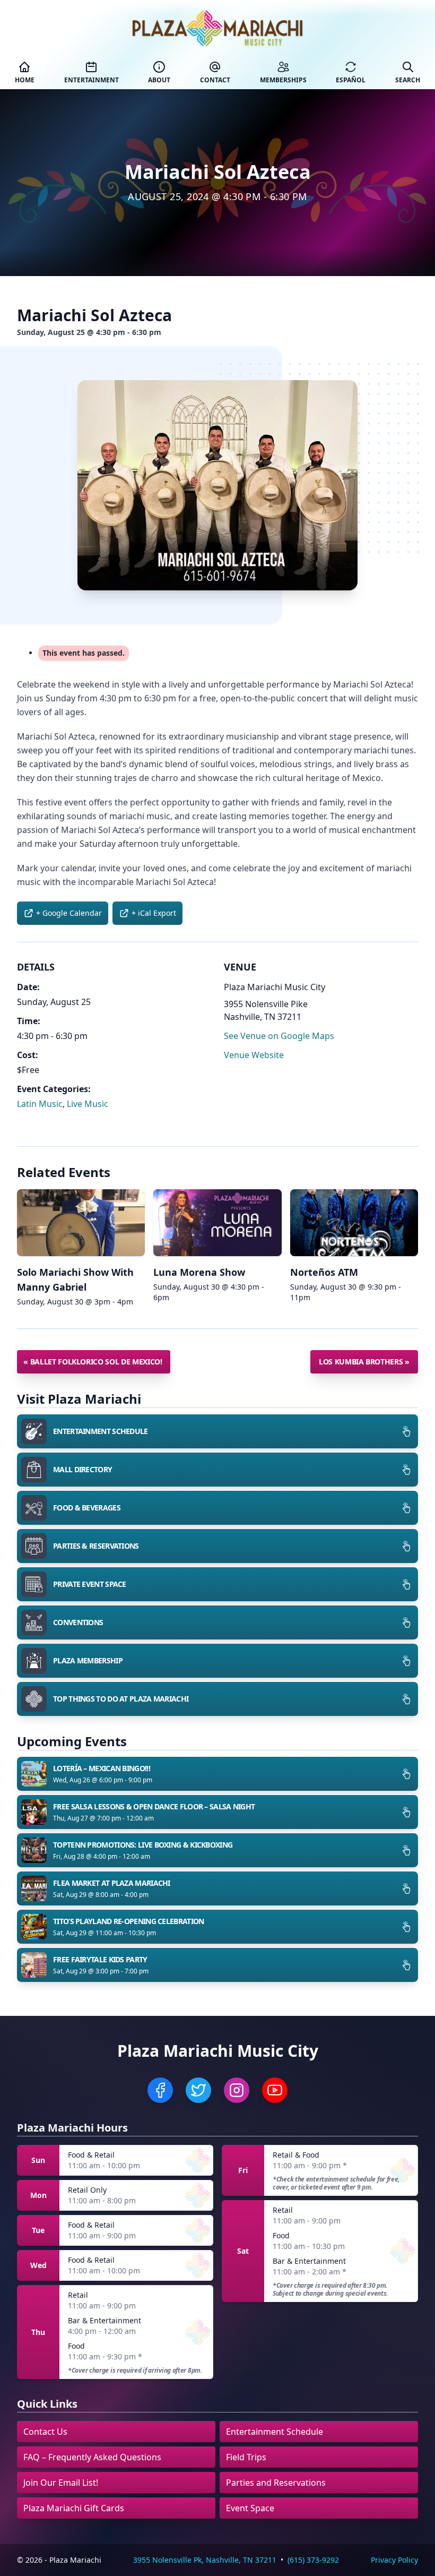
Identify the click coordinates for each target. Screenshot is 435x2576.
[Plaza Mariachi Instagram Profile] (237, 2090)
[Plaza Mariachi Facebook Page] (160, 2090)
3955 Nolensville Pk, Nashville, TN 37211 (205, 2560)
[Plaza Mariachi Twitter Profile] (198, 2090)
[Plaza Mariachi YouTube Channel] (275, 2090)
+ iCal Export (154, 913)
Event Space (250, 2508)
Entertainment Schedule (275, 2432)
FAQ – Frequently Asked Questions (92, 2457)
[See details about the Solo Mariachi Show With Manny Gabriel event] (81, 1223)
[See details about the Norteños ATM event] (354, 1223)
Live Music (88, 1104)
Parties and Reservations (276, 2483)
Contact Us (45, 2432)
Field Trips (246, 2457)
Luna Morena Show (199, 1272)
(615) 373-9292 (313, 2560)
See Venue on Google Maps (279, 1036)
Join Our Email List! (61, 2483)
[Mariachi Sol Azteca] (217, 485)
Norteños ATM (324, 1272)
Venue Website (254, 1055)
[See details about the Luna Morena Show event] (217, 1223)
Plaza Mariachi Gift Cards (74, 2508)
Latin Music (40, 1104)
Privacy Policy (394, 2560)
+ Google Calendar (69, 913)
